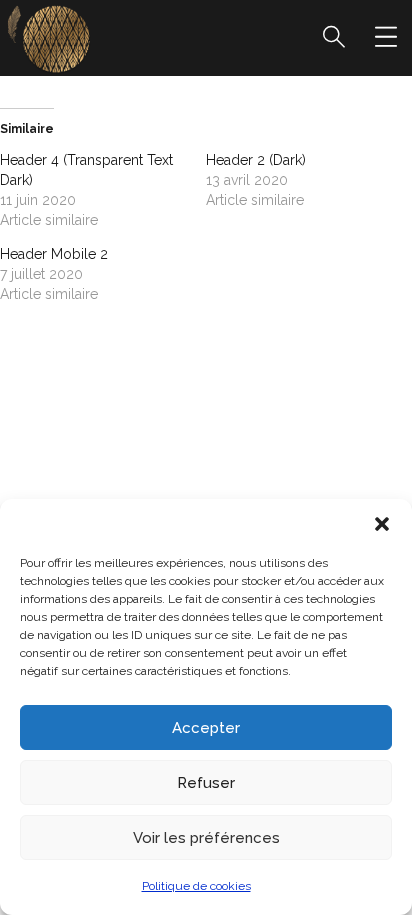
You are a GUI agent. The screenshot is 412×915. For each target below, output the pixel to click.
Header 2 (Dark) (256, 160)
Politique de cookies (196, 886)
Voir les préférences (206, 838)
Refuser (206, 783)
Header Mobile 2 (54, 254)
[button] (382, 524)
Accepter (206, 728)
